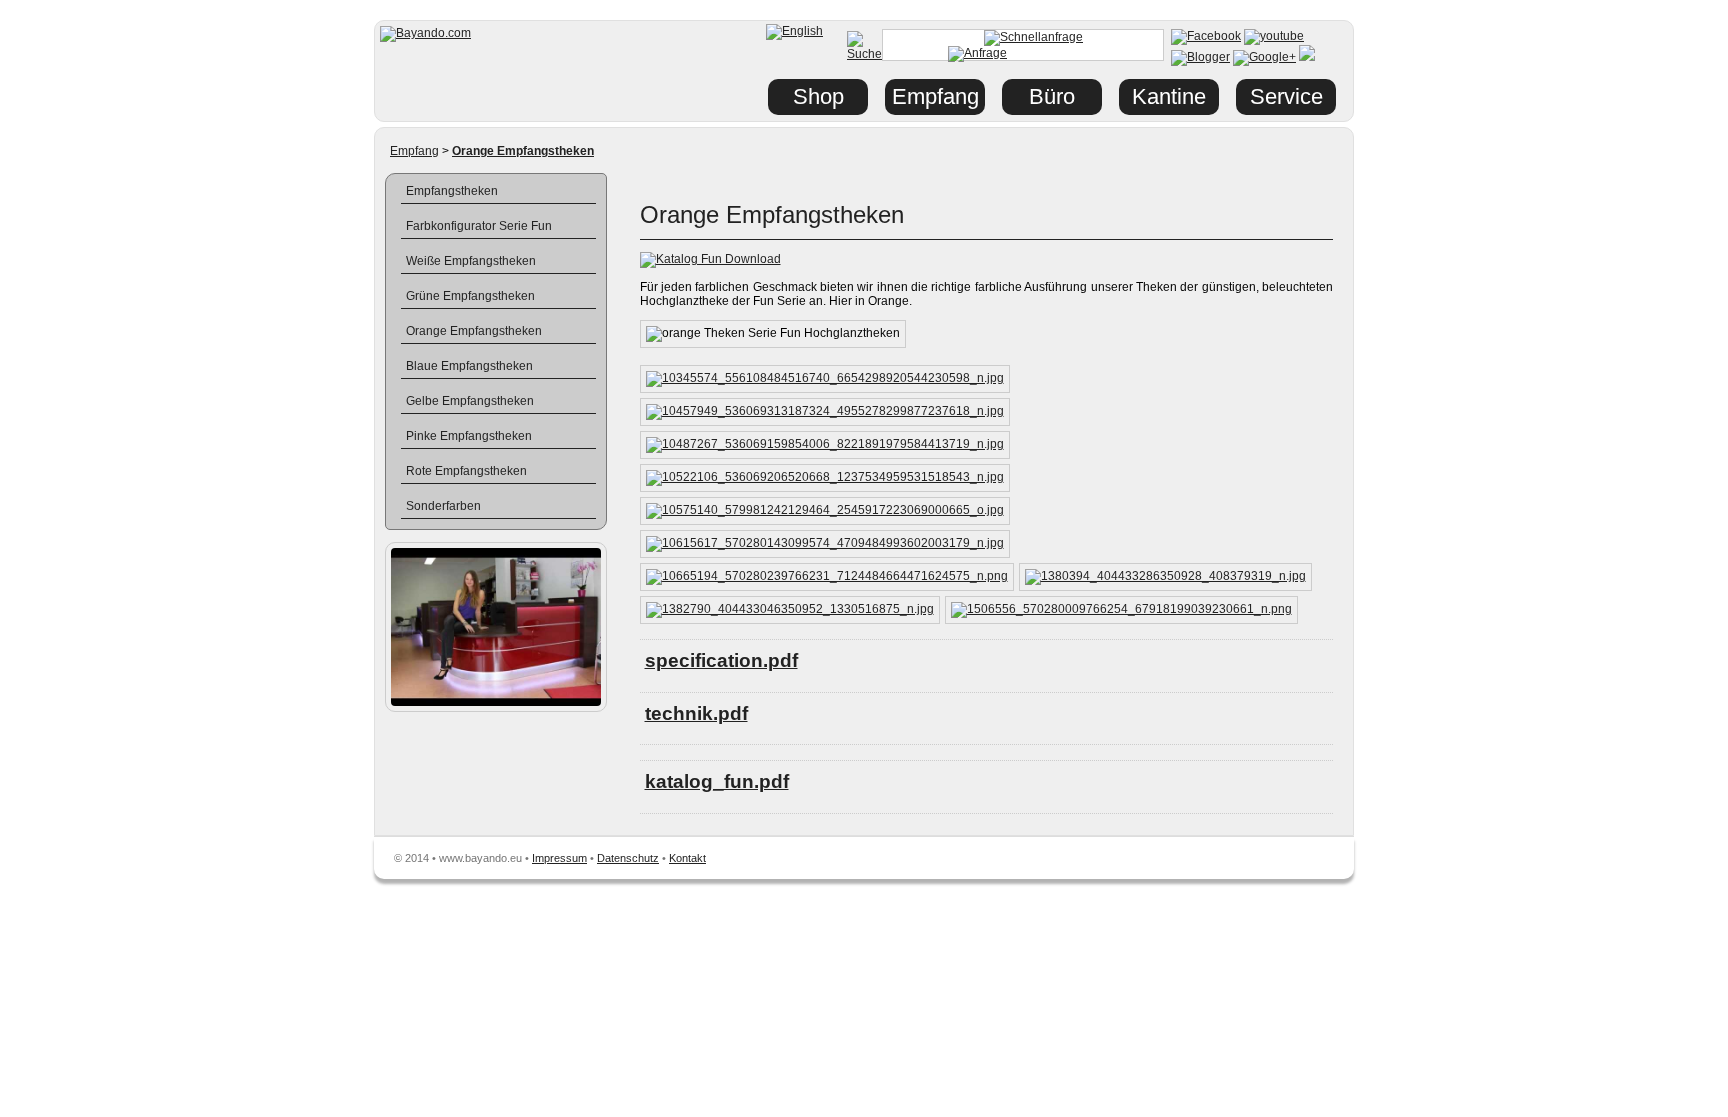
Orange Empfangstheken (474, 331)
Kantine (1169, 96)
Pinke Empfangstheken (469, 436)
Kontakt (687, 858)
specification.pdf (721, 660)
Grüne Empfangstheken (470, 296)
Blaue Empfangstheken (469, 366)
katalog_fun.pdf (717, 781)
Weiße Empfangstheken (471, 261)
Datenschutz (628, 858)
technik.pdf (696, 713)
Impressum (559, 858)
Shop (818, 96)
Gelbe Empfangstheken (470, 401)
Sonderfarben (443, 506)
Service (1286, 96)
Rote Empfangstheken (466, 471)
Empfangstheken (452, 191)
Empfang (414, 151)
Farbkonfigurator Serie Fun (479, 226)
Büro (1052, 96)
